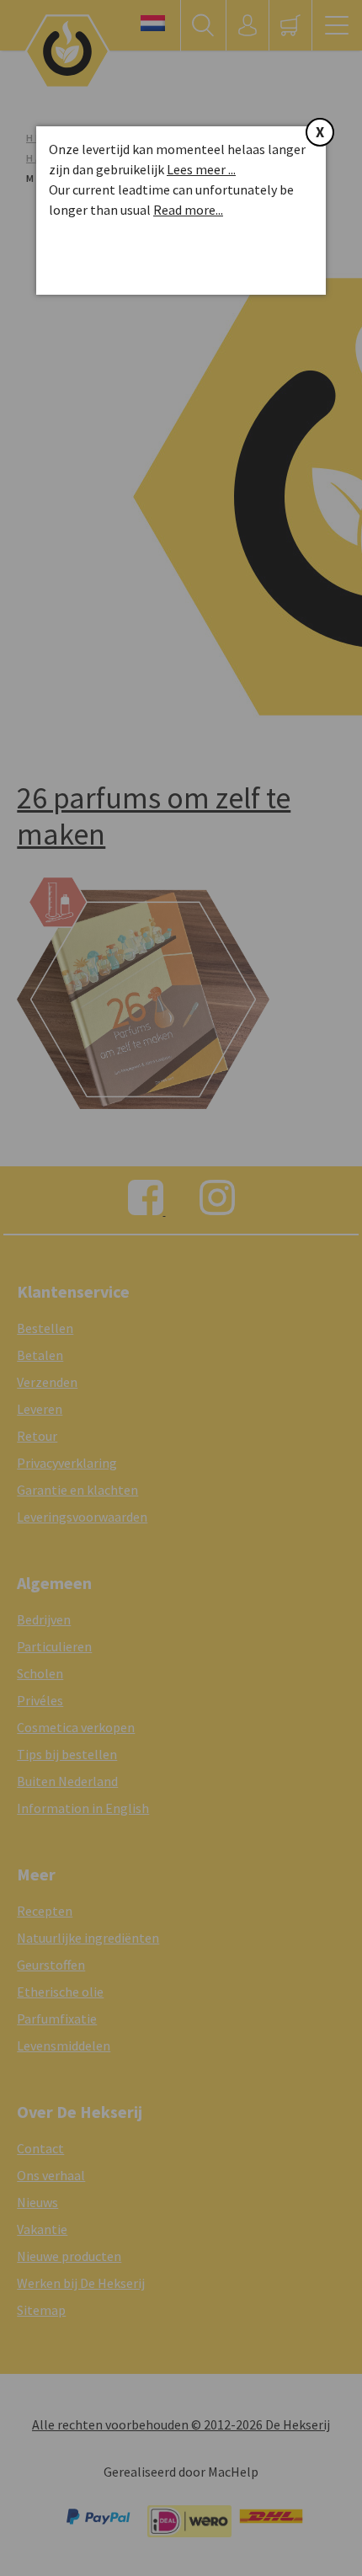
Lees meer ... (201, 169)
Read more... (188, 210)
